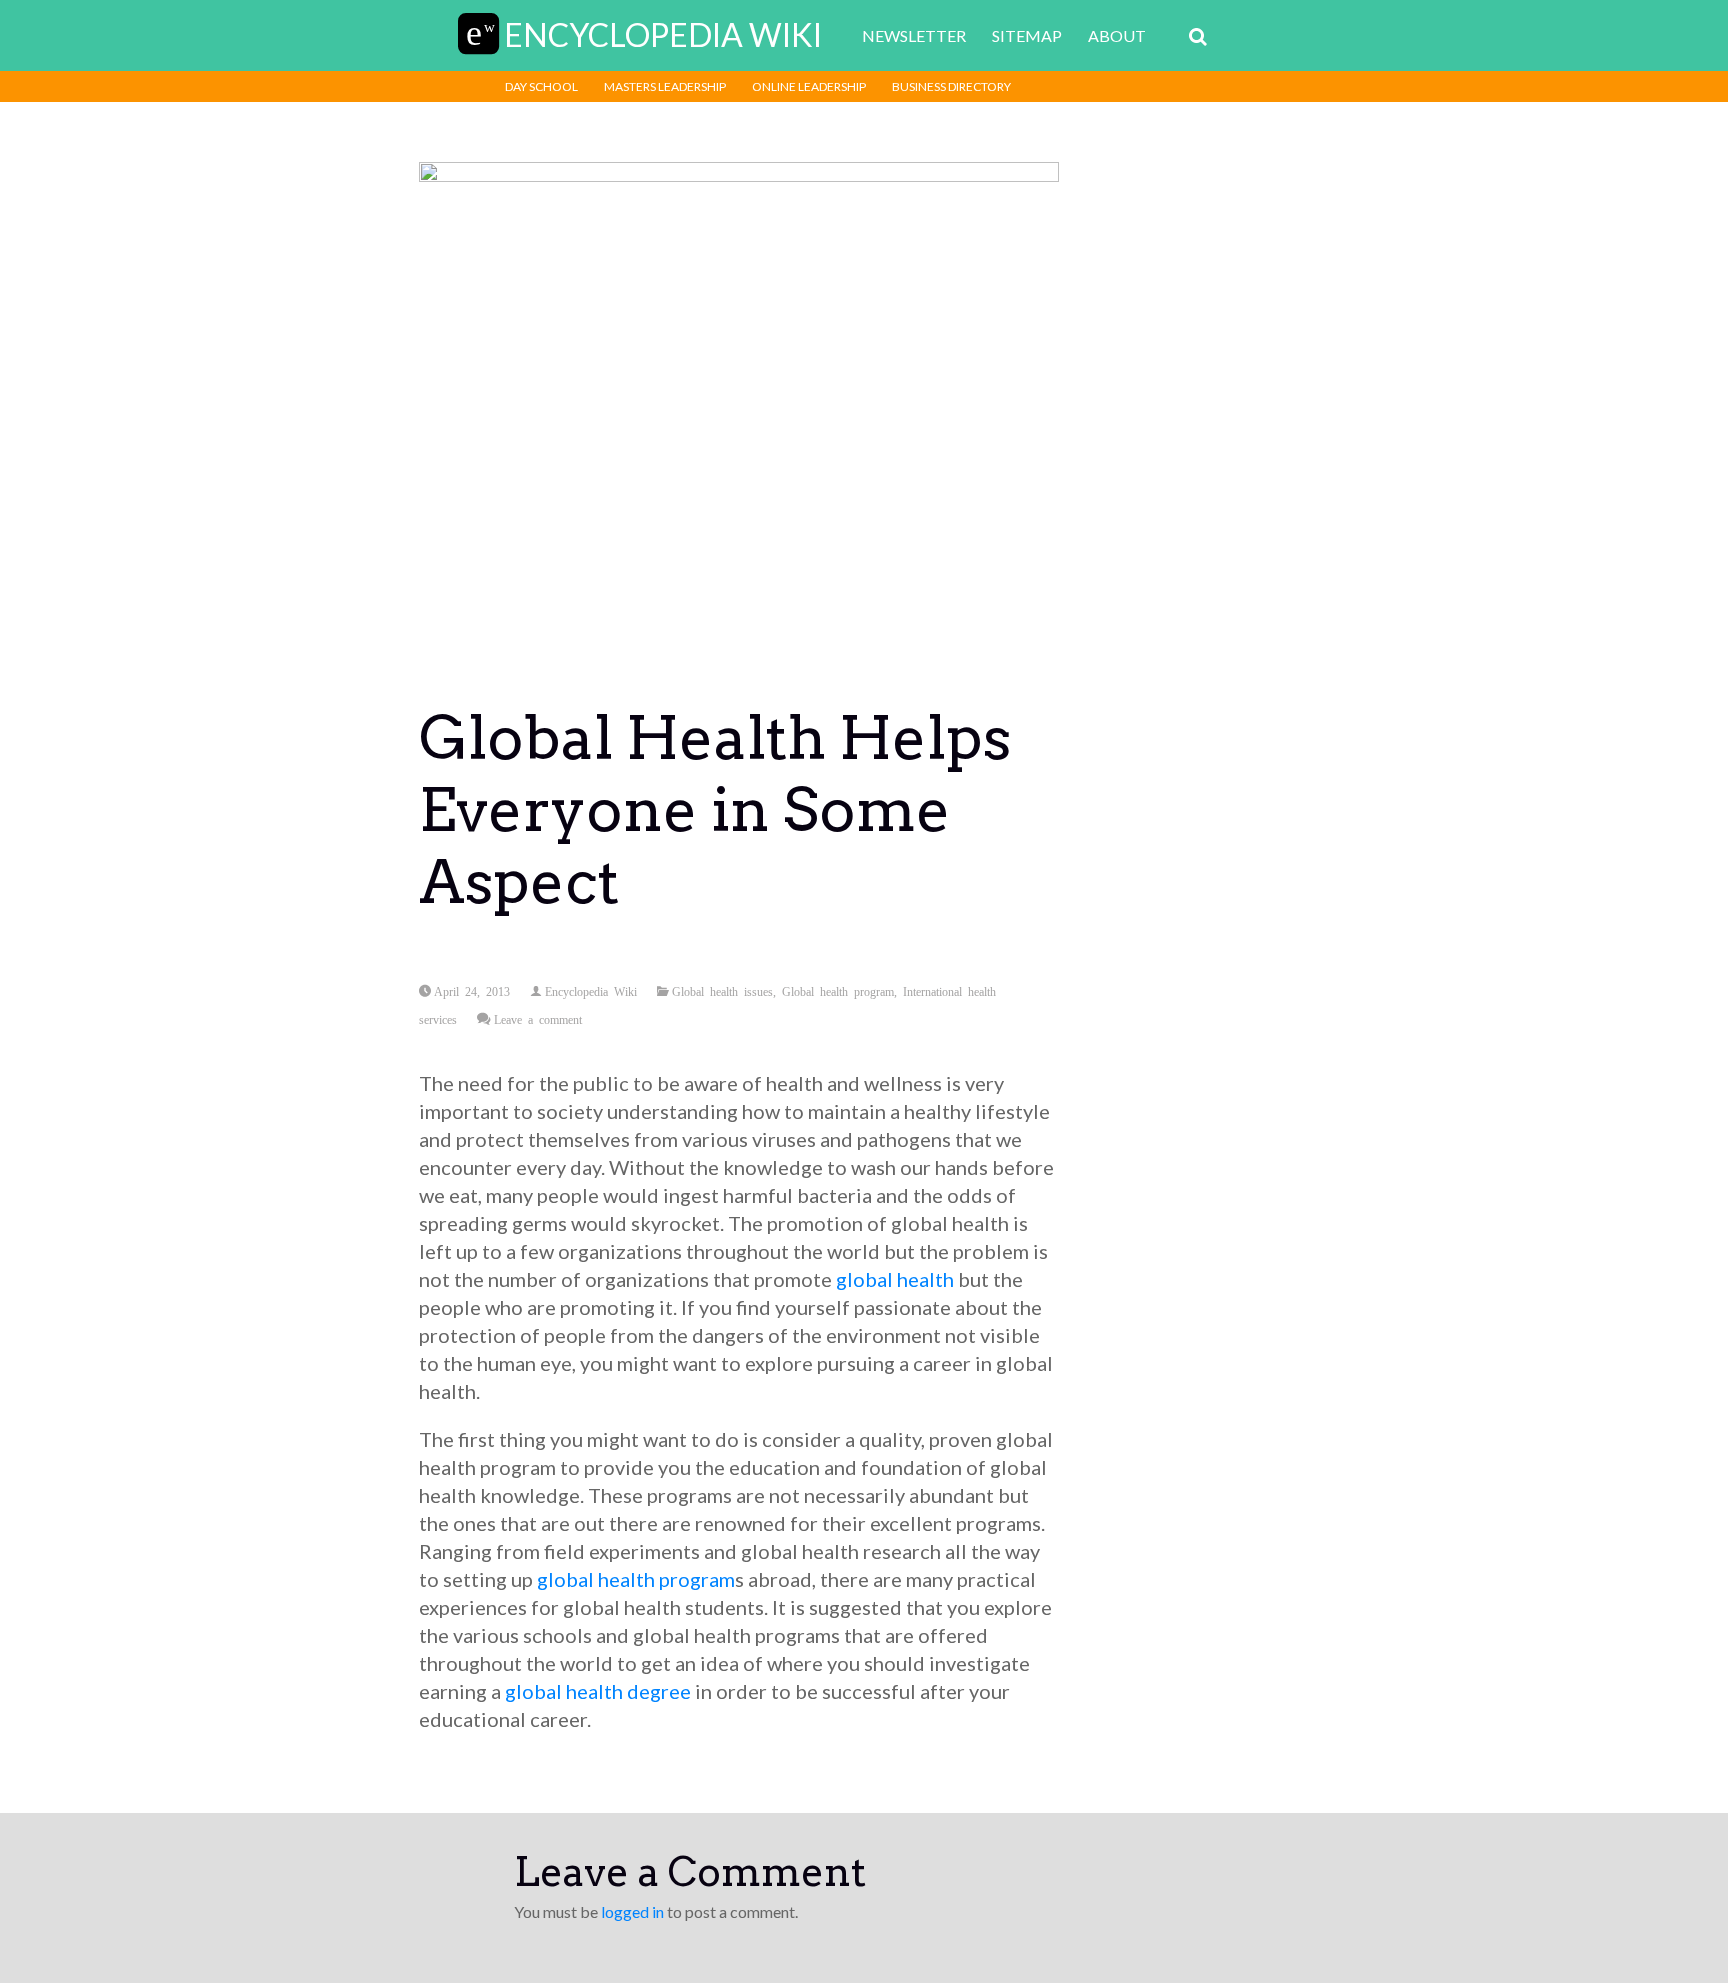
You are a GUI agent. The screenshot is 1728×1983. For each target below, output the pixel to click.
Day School (541, 86)
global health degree (598, 1691)
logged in (632, 1911)
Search (1198, 37)
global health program (636, 1579)
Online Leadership (809, 86)
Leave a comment (538, 1019)
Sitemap (1027, 35)
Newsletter (914, 35)
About (1117, 35)
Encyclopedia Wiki (591, 991)
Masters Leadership (665, 86)
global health (895, 1279)
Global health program (838, 991)
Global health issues (722, 991)
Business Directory (951, 86)
